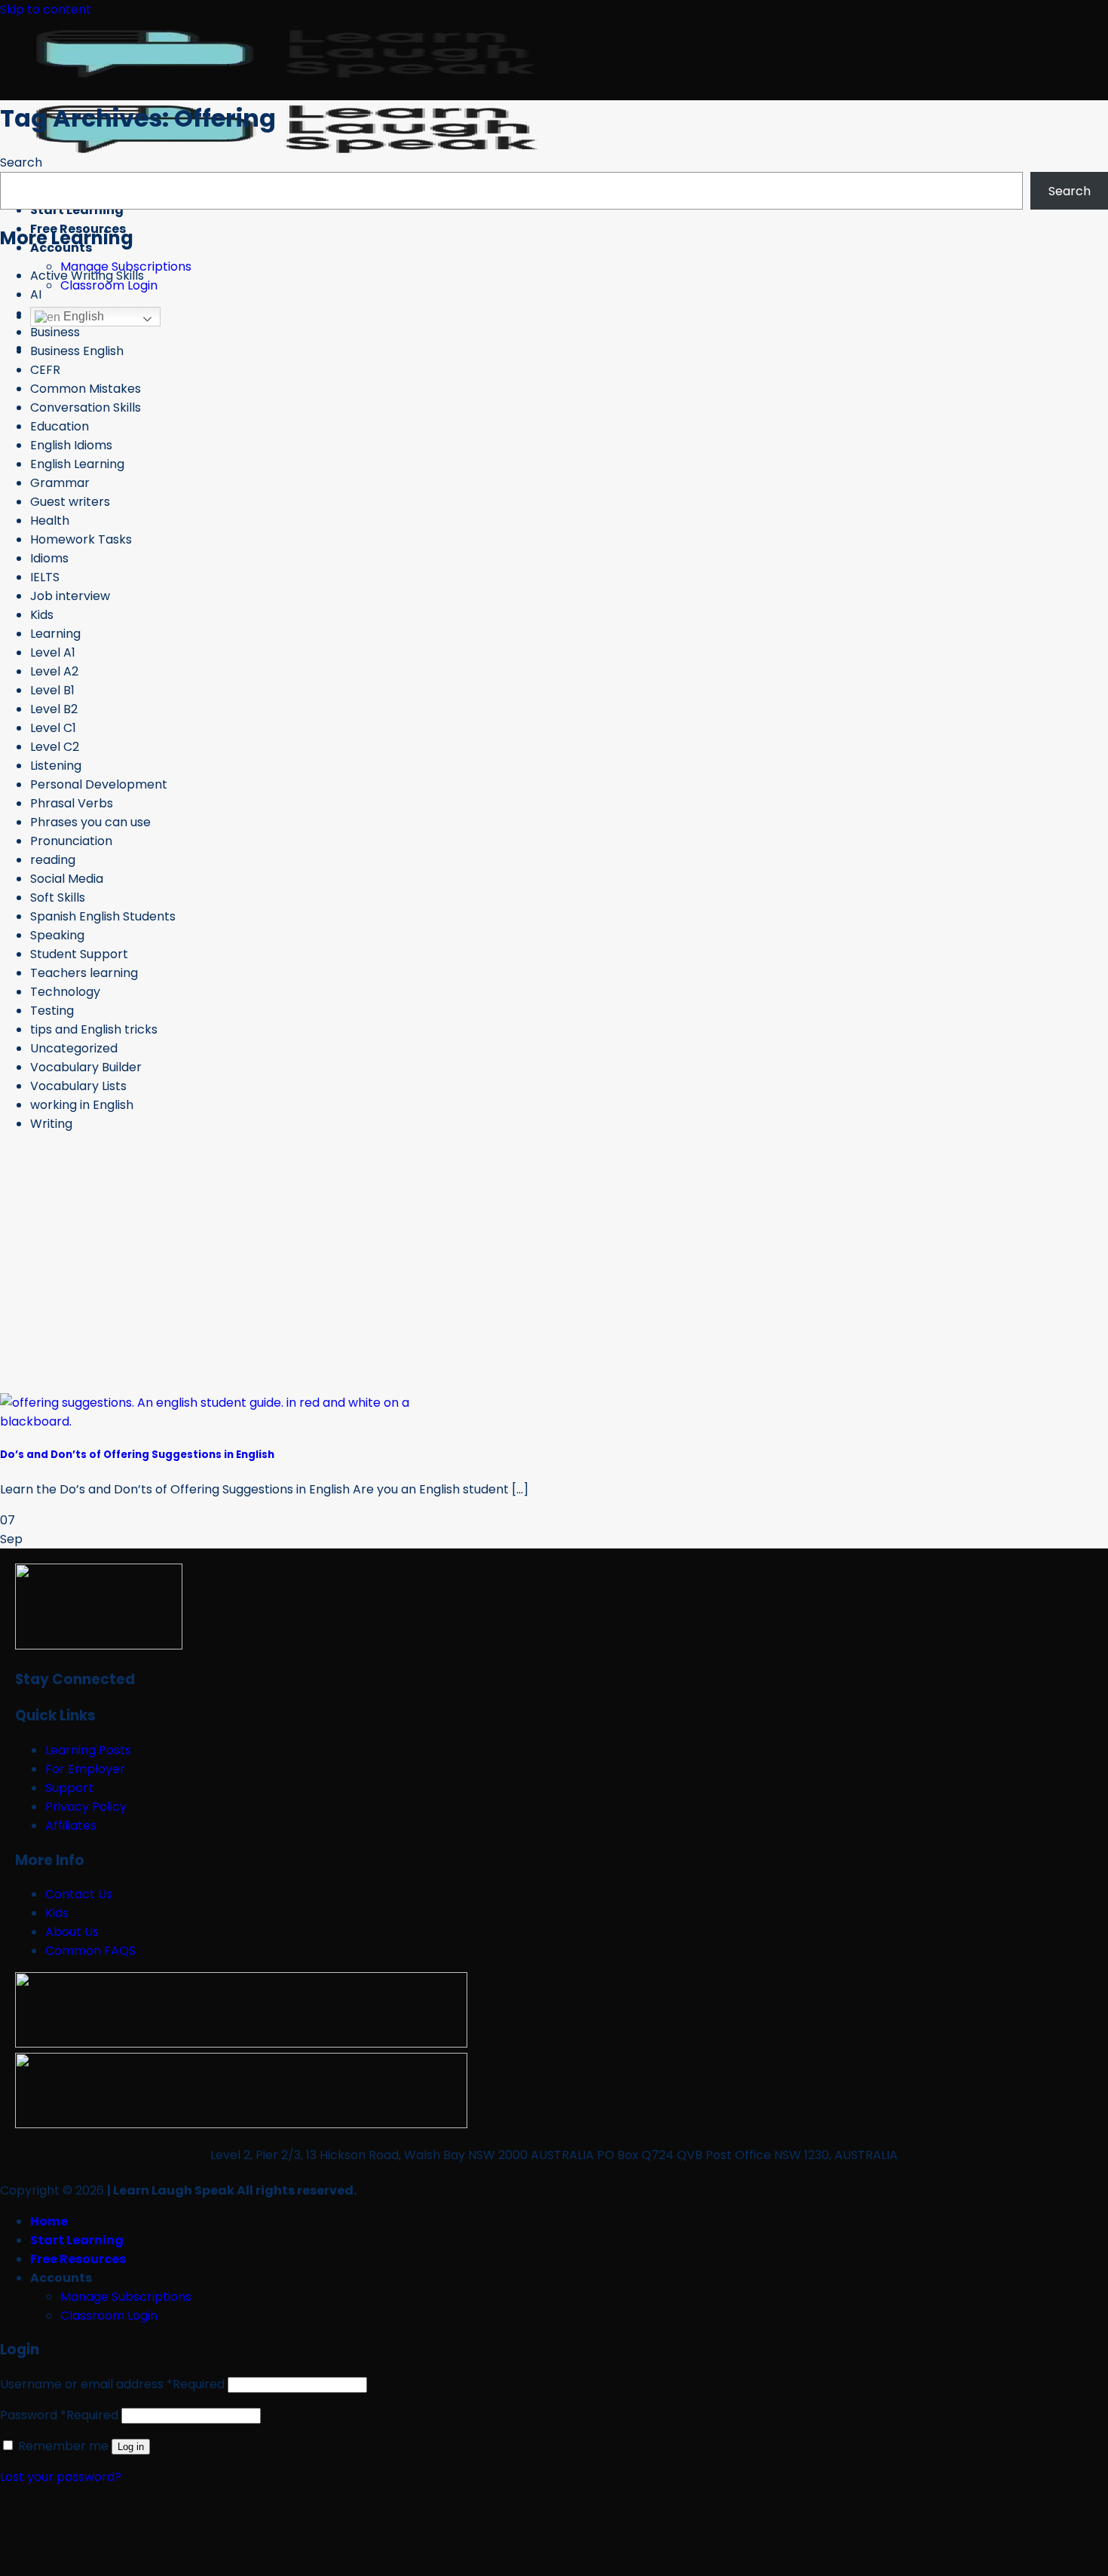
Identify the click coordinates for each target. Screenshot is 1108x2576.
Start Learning (77, 210)
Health (50, 521)
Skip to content (46, 9)
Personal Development (99, 784)
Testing (52, 1011)
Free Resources (78, 2259)
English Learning (77, 464)
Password (59, 2415)
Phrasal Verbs (72, 803)
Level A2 (54, 671)
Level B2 (54, 709)
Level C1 (53, 728)
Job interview (70, 596)
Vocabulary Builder (86, 1067)
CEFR (45, 370)
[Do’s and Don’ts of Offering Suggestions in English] (222, 1421)
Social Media (67, 879)
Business (55, 332)
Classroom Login (109, 285)
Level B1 (52, 690)
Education (60, 426)
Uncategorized (74, 1048)
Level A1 (53, 652)
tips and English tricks (94, 1029)
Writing (51, 1124)
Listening (56, 766)
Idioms (49, 558)
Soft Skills (58, 897)
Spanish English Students (103, 916)
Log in (131, 2447)
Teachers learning (84, 973)
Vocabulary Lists (78, 1086)
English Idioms (71, 445)
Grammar (60, 483)
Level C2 (55, 747)
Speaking (57, 935)
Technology (65, 992)
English (82, 316)
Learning (55, 634)
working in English (82, 1105)
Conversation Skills (86, 407)
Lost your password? (61, 2477)
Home (49, 2221)
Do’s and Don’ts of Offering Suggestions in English (137, 1455)
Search (21, 162)
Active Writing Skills (87, 276)
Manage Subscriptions (126, 2297)
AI (36, 294)
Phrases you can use (90, 822)
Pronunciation (71, 841)
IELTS (45, 577)
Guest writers (70, 502)
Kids (42, 615)
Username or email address (112, 2384)
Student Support (79, 954)
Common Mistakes (86, 389)
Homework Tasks (81, 539)
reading (53, 860)
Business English (77, 351)
